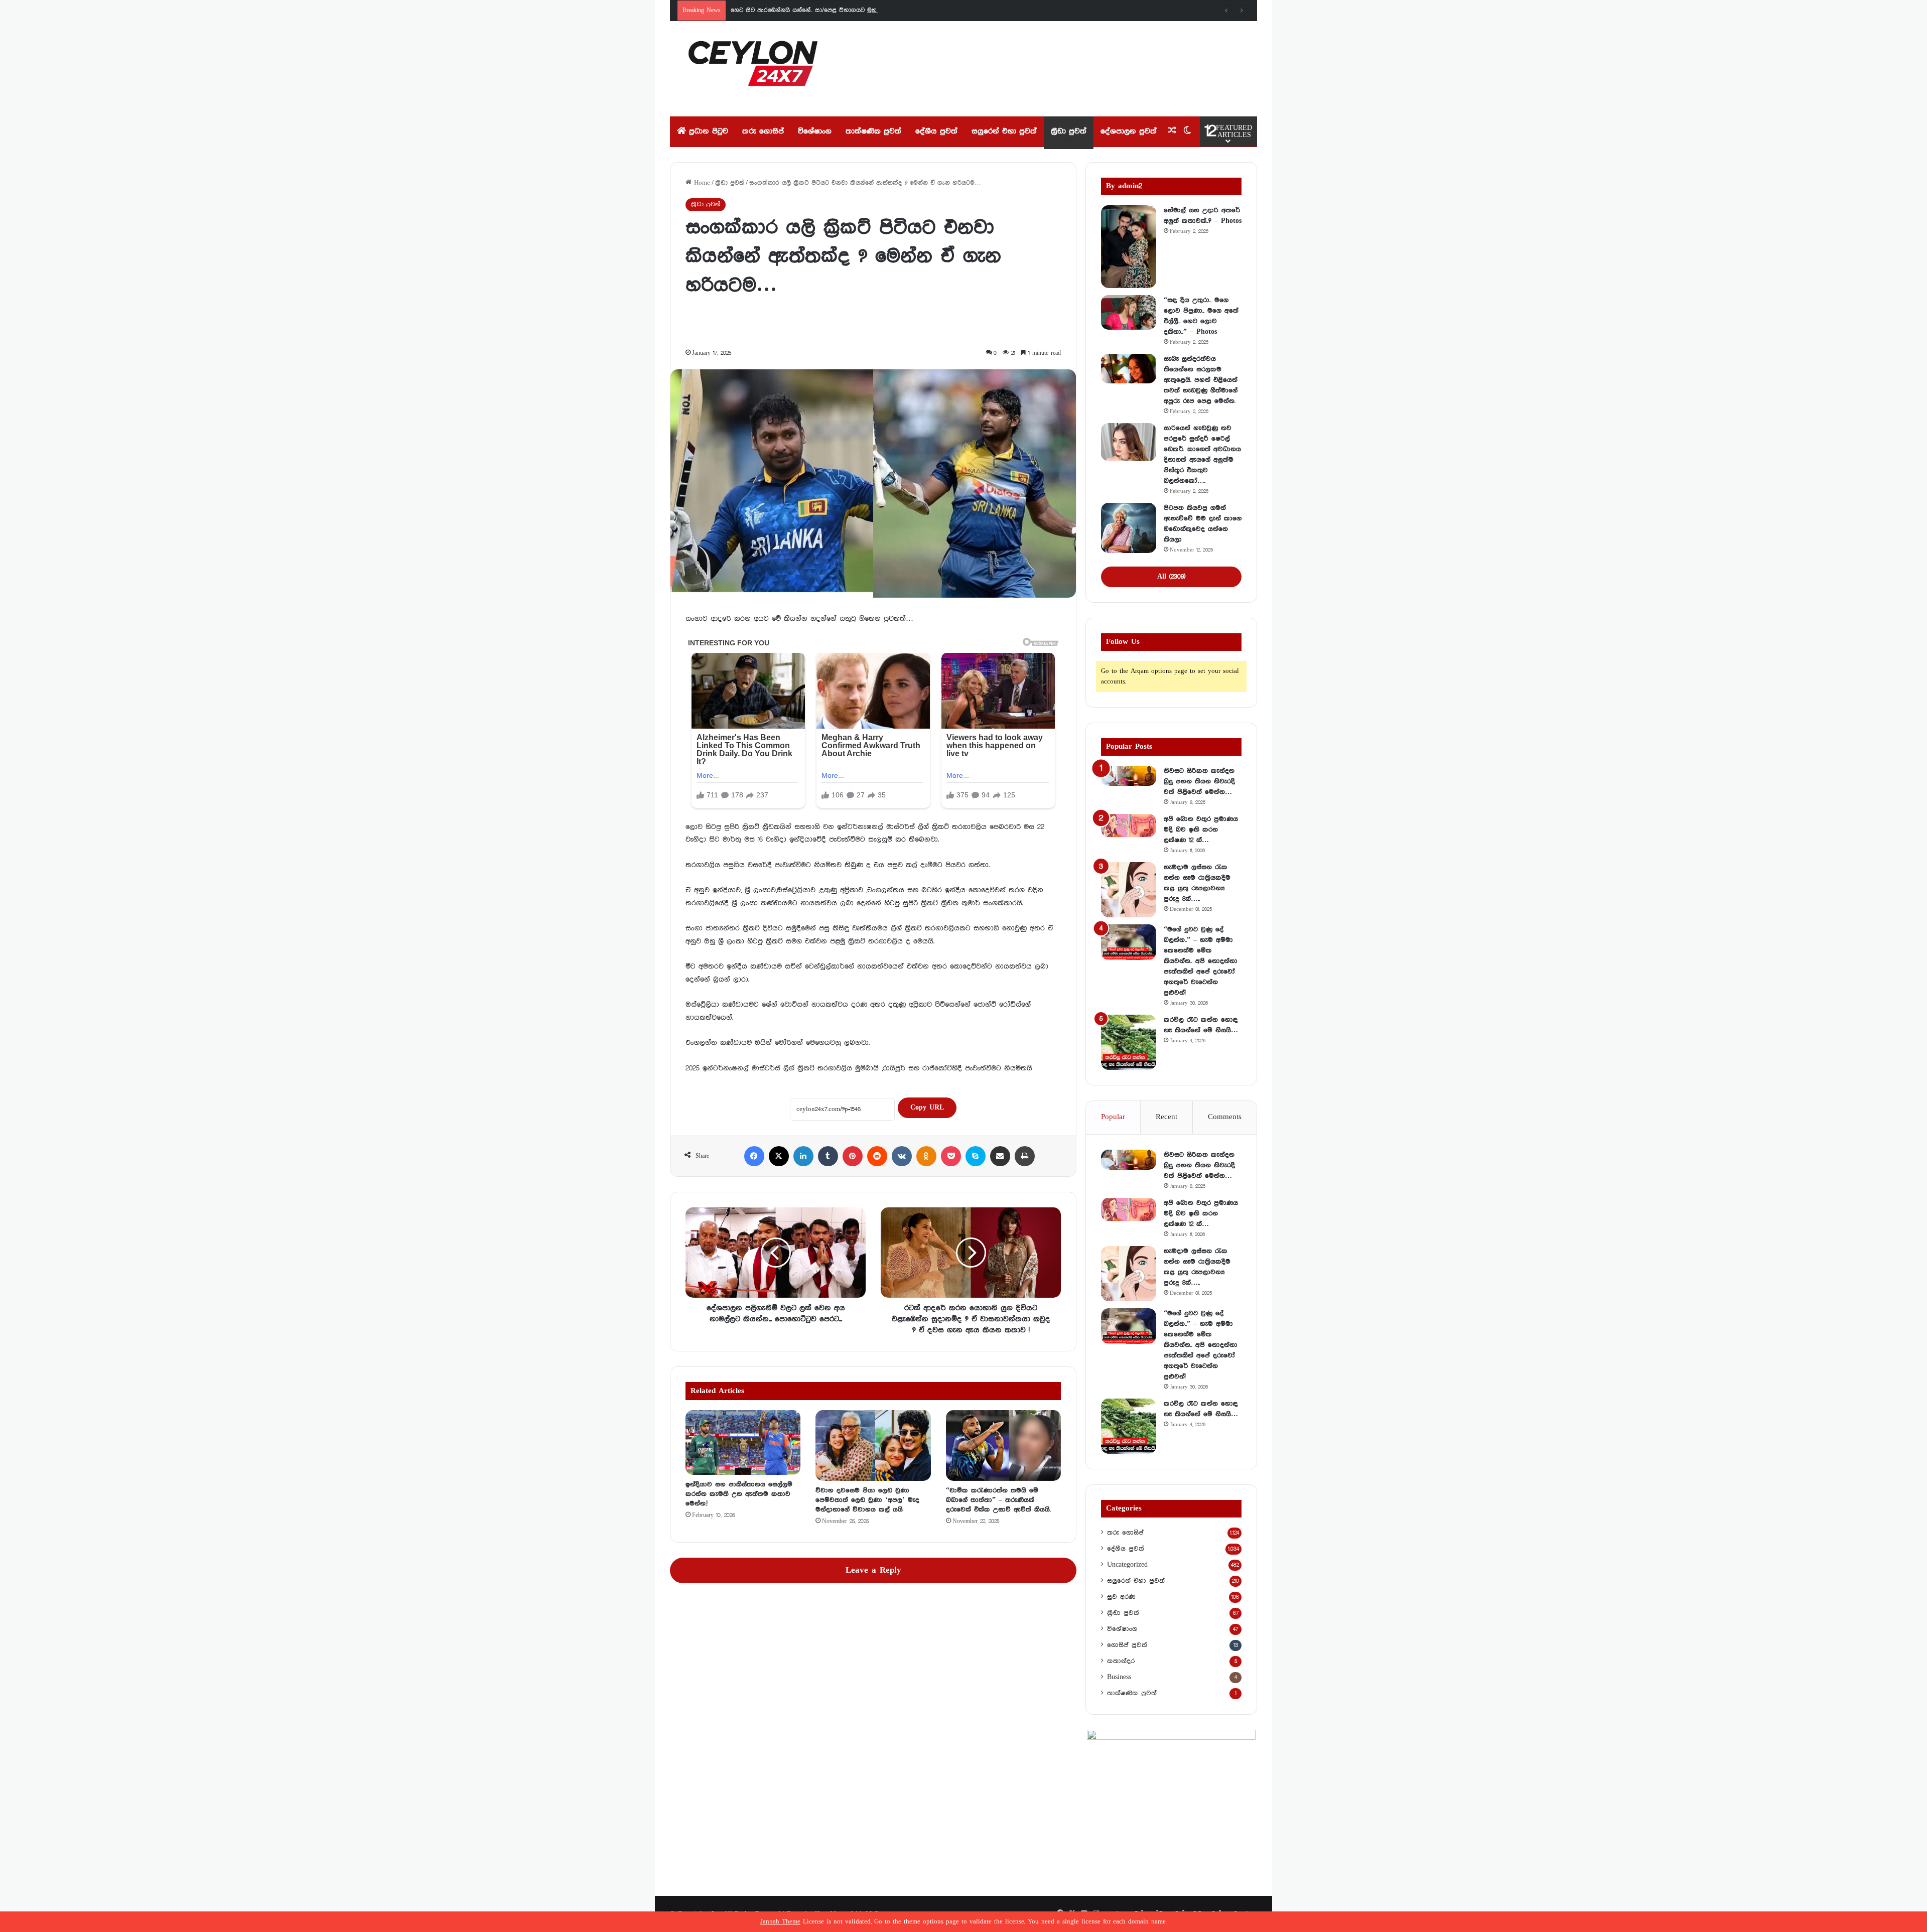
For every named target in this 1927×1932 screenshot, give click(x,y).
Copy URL (927, 1108)
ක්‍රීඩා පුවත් (1069, 131)
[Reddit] (877, 1156)
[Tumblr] (828, 1156)
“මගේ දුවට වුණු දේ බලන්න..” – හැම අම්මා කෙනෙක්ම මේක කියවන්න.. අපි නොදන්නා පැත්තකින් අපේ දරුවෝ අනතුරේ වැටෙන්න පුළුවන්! (1201, 961)
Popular (1113, 1117)
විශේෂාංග (815, 131)
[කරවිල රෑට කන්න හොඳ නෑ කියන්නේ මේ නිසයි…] (1129, 1042)
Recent (1166, 1117)
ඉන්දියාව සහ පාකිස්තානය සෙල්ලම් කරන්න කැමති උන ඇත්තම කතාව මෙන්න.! (739, 1494)
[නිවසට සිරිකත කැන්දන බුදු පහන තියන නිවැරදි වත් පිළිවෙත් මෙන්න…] (1129, 776)
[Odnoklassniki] (926, 1156)
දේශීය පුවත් (936, 131)
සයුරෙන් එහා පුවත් (1004, 131)
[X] (779, 1156)
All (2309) (1171, 577)
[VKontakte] (902, 1156)
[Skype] (976, 1156)
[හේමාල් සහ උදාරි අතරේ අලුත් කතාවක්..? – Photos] (1129, 247)
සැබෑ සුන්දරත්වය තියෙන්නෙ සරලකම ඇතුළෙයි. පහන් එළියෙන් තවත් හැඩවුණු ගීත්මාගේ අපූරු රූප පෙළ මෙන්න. (1201, 380)
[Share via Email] (1000, 1156)
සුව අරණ (1121, 1597)
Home (701, 183)
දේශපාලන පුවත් (1129, 131)
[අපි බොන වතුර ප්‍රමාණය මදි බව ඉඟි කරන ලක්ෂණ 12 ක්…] (1129, 825)
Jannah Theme (780, 1922)
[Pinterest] (853, 1156)
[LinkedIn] (803, 1156)
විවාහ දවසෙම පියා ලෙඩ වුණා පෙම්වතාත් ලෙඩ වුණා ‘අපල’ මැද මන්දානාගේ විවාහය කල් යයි (867, 1500)
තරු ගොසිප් (763, 131)
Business (1119, 1677)
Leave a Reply (873, 1570)
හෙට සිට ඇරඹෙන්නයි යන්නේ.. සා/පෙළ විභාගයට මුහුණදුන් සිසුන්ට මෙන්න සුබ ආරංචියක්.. (854, 10)
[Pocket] (951, 1156)
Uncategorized (1127, 1565)
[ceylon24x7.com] (753, 69)
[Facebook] (754, 1156)
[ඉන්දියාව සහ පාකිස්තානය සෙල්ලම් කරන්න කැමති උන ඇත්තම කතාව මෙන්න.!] (743, 1442)
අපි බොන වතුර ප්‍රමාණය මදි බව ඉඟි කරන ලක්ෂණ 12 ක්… (1201, 830)
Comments (1225, 1117)
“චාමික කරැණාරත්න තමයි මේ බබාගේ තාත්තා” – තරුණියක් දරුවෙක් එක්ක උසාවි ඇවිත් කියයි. (998, 1500)
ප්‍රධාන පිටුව (707, 131)
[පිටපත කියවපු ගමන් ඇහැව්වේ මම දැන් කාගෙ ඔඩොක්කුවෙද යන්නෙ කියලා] (1129, 528)
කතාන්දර (1121, 1661)
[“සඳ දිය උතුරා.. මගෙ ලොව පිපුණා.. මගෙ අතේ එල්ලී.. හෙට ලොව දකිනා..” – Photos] (1129, 313)
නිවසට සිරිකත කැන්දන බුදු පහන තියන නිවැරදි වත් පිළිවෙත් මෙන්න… (1199, 781)
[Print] (1025, 1156)
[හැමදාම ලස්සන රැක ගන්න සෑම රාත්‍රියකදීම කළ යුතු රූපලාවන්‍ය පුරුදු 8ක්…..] (1129, 890)
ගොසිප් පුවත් (1127, 1645)
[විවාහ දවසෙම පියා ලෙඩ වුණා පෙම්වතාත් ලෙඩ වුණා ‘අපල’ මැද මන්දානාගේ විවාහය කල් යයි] (873, 1445)
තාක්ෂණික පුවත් (873, 131)
